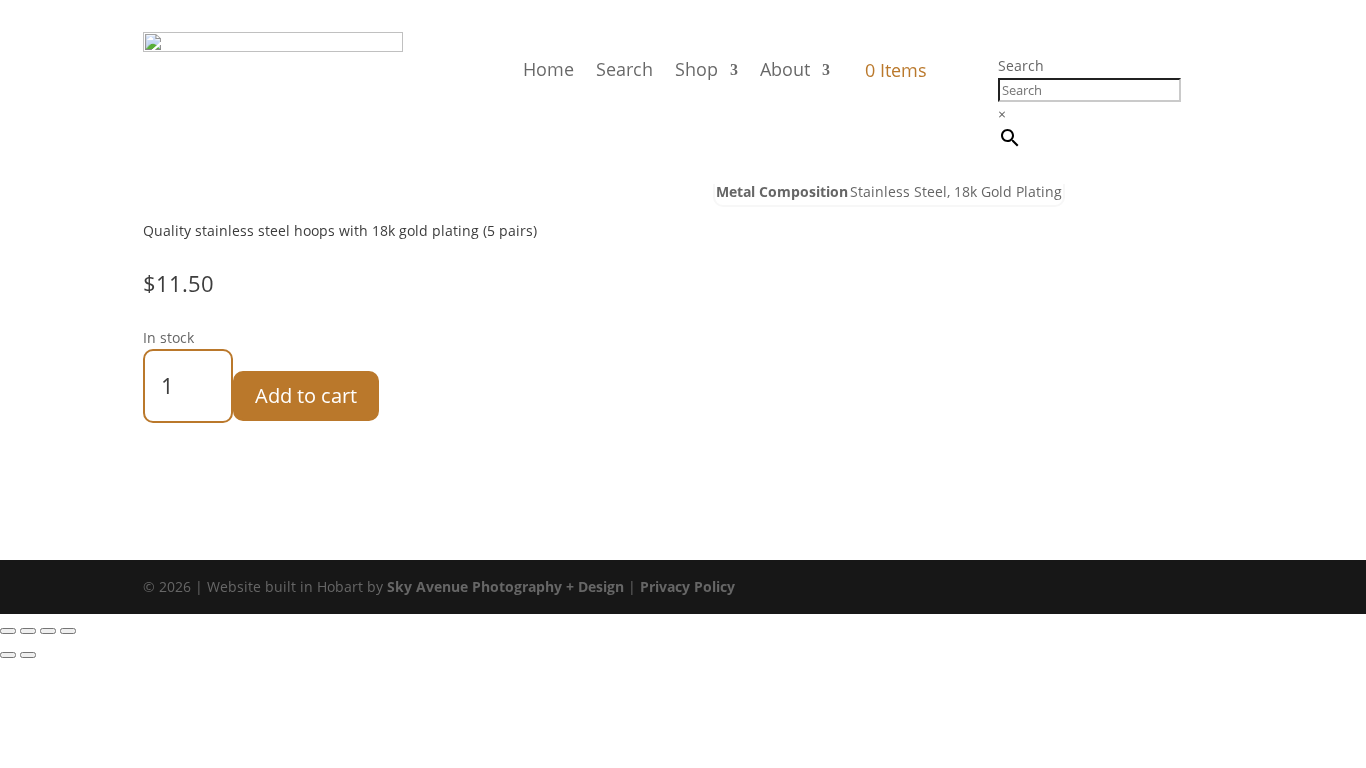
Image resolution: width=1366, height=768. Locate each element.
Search (624, 69)
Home (548, 69)
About (785, 69)
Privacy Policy (687, 586)
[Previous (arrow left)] (8, 655)
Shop (696, 69)
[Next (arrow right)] (28, 655)
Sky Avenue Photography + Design (505, 586)
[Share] (48, 631)
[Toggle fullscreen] (28, 631)
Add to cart (306, 395)
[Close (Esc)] (68, 631)
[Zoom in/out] (8, 631)
